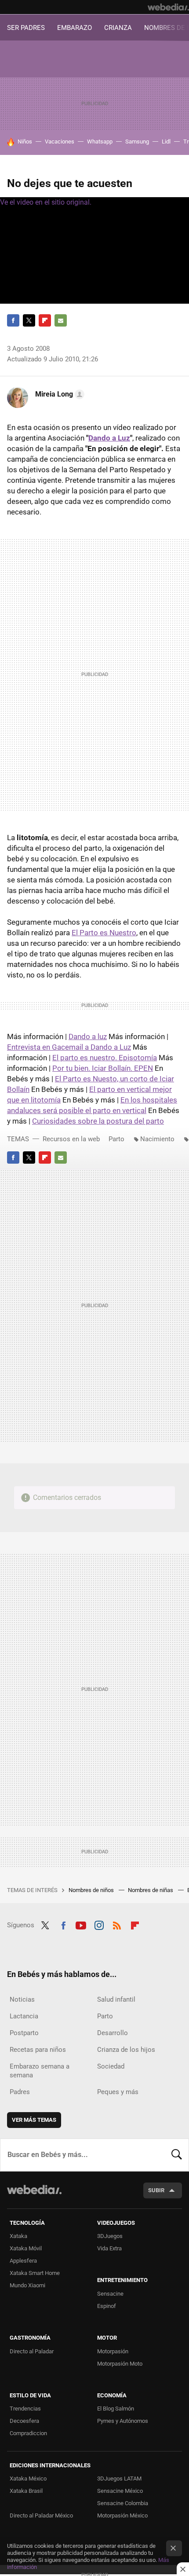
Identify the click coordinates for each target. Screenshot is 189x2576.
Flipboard (45, 320)
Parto (116, 1139)
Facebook (13, 320)
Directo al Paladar (32, 2351)
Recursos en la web (71, 1139)
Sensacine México (120, 2491)
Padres (20, 2092)
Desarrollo (113, 2033)
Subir (156, 2190)
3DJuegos (110, 2236)
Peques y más (118, 2092)
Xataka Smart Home (35, 2273)
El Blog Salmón (116, 2409)
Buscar (177, 2155)
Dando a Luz (109, 438)
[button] (58, 394)
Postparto (24, 2033)
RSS (117, 1924)
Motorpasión (113, 2351)
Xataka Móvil (26, 2248)
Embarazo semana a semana (40, 2071)
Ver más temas (34, 2120)
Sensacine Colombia (123, 2503)
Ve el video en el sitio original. (46, 202)
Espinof (107, 2306)
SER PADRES (26, 28)
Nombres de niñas (151, 1890)
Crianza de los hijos (126, 2050)
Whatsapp (100, 141)
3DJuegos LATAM (119, 2479)
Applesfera (23, 2261)
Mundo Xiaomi (27, 2285)
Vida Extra (109, 2248)
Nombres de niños (92, 1890)
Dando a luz (88, 1036)
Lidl (166, 141)
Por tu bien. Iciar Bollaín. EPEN (103, 1068)
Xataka (18, 2236)
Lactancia (24, 2016)
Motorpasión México (122, 2515)
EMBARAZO (75, 28)
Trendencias (25, 2409)
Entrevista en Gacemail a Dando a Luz (69, 1047)
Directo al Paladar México (41, 2515)
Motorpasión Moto (120, 2364)
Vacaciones (60, 141)
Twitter (29, 320)
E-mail (61, 320)
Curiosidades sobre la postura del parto (98, 1121)
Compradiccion (28, 2433)
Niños (25, 141)
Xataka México (28, 2479)
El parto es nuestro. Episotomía (105, 1058)
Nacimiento (157, 1139)
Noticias (22, 1999)
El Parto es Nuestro (104, 933)
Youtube (81, 1924)
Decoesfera (24, 2421)
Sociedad (111, 2066)
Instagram (99, 1924)
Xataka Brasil (26, 2491)
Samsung (137, 141)
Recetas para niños (38, 2050)
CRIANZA (118, 28)
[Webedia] (168, 7)
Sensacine (110, 2294)
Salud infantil (116, 1999)
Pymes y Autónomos (123, 2421)
